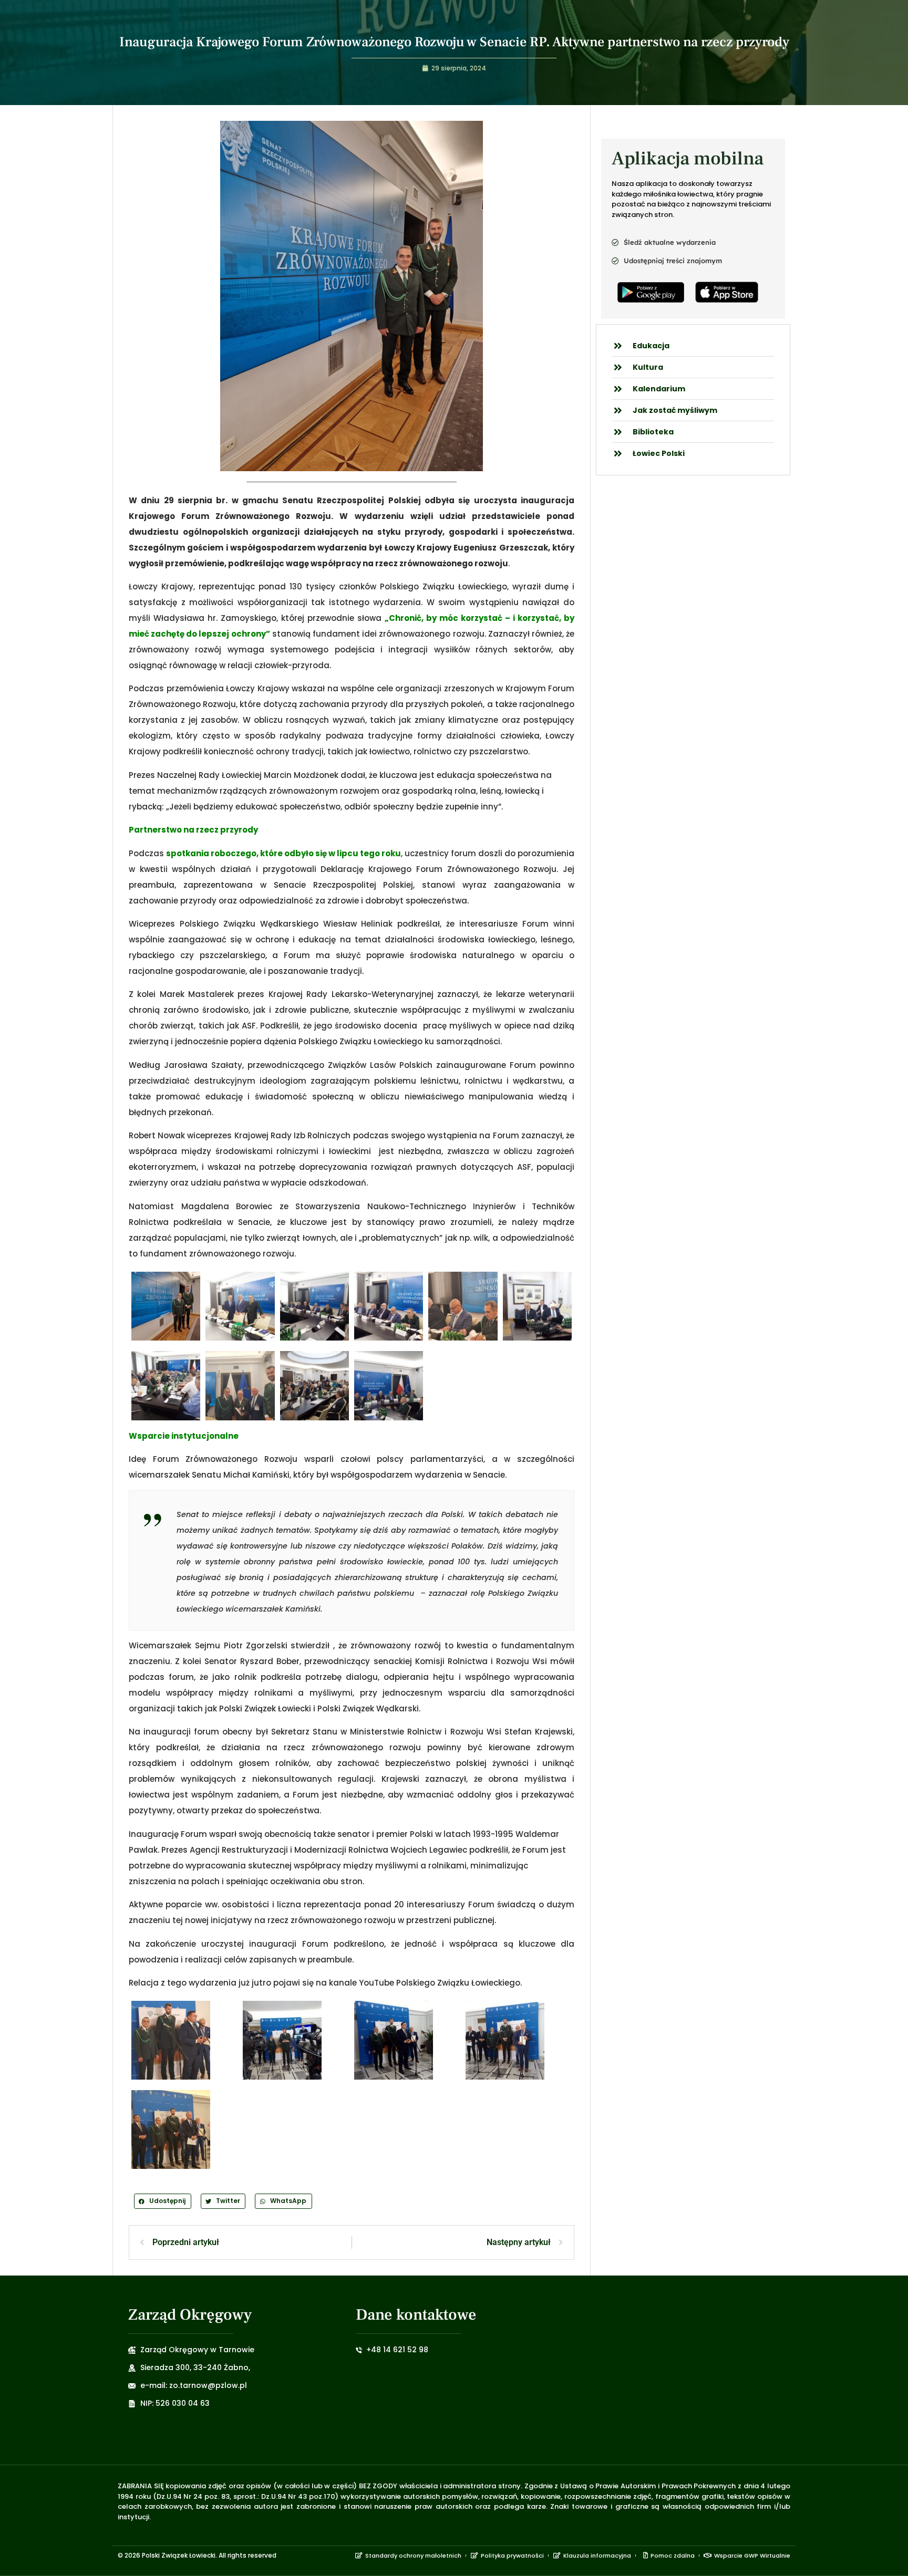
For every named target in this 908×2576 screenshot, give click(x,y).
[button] (163, 2201)
